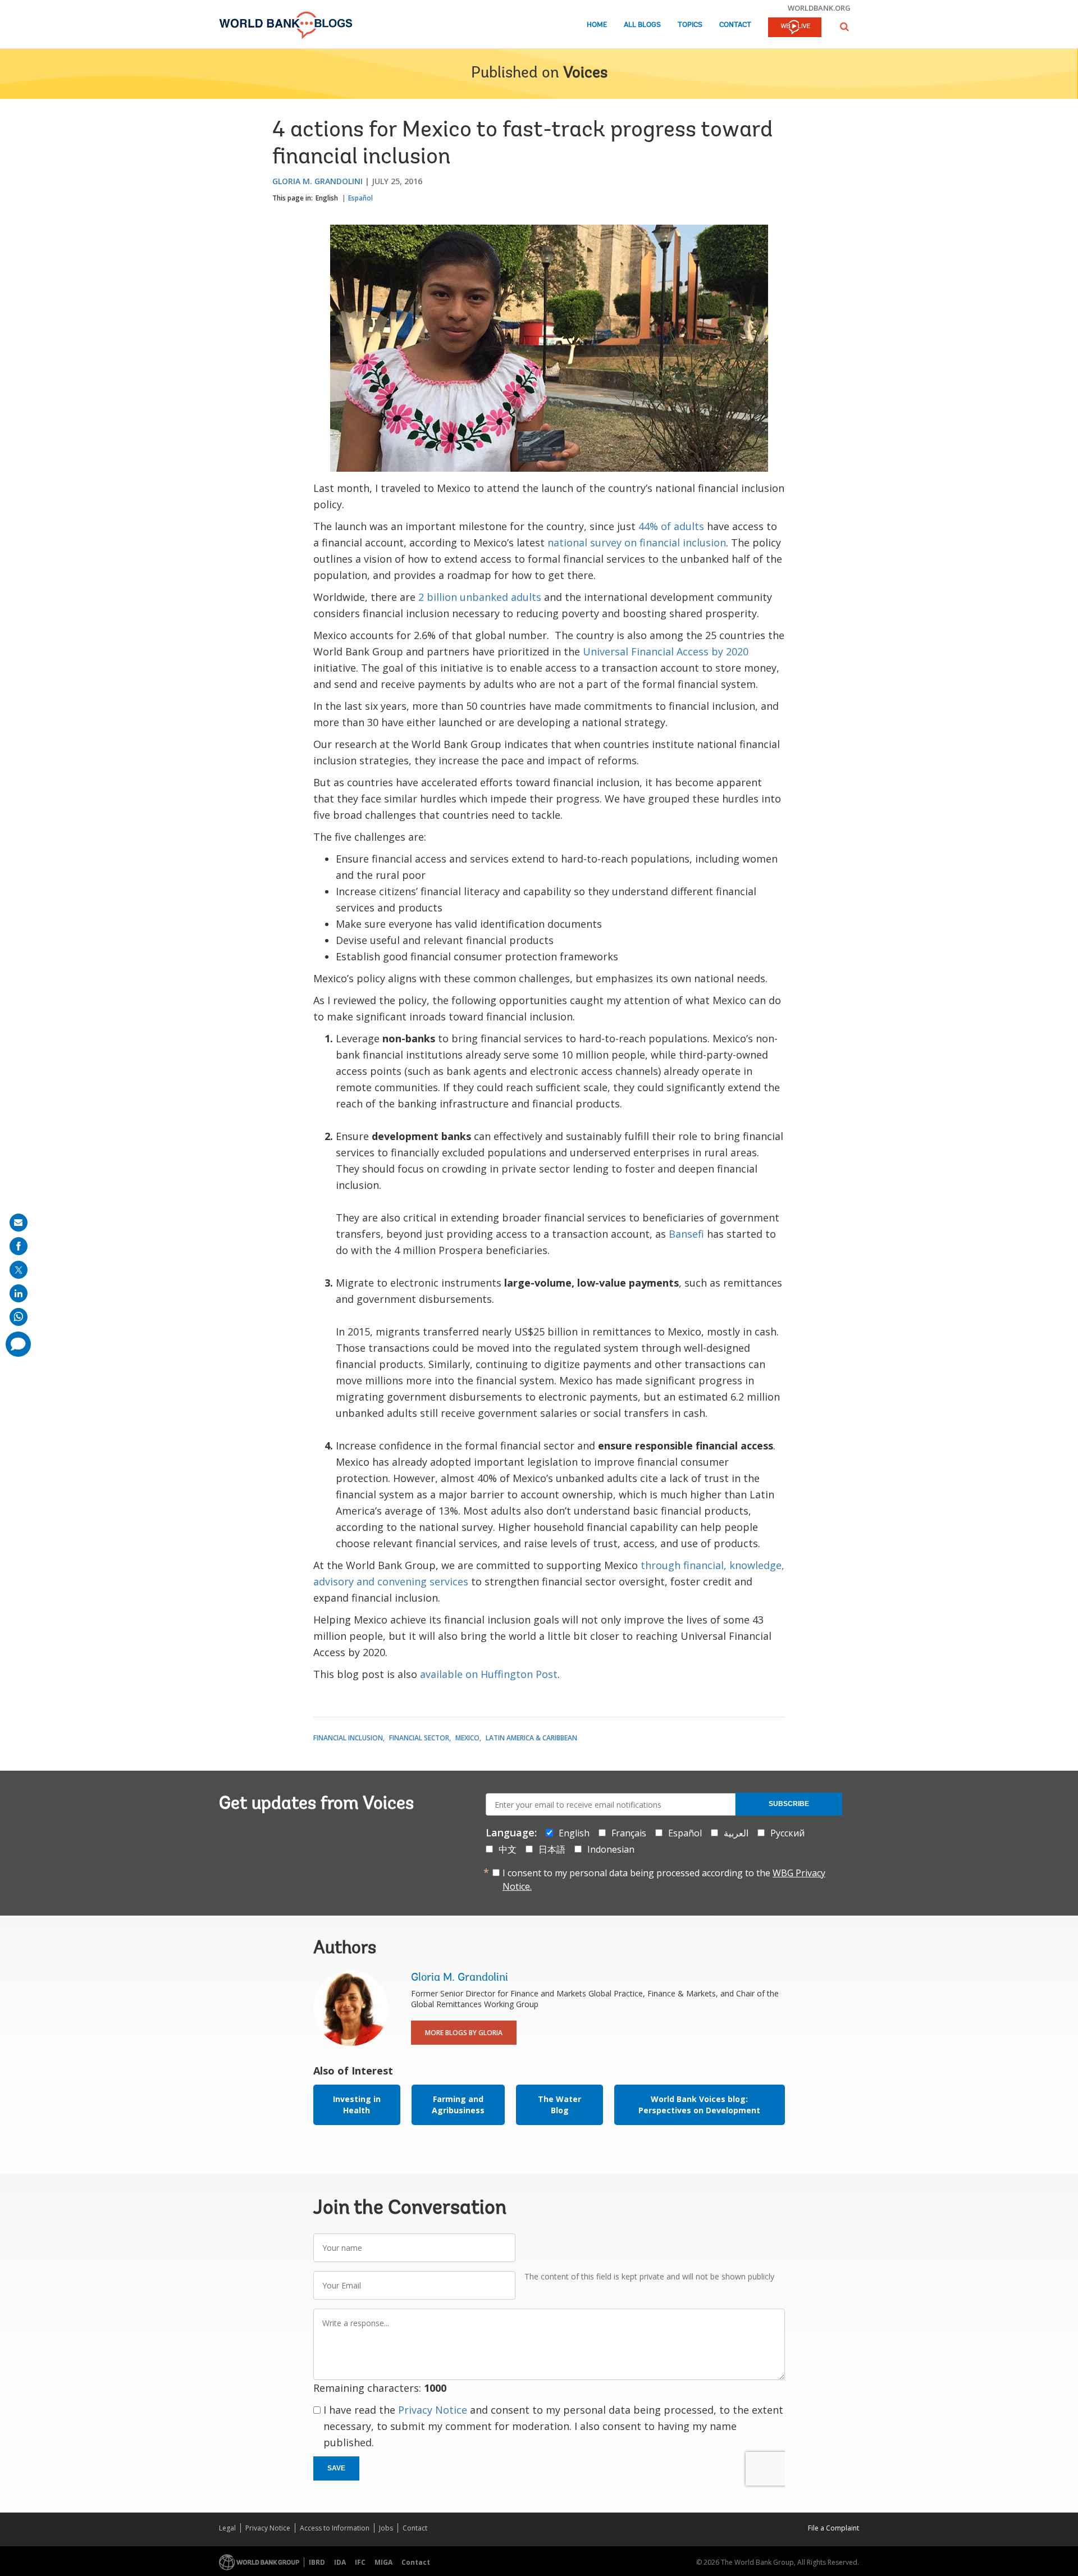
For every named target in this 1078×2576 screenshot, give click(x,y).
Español (360, 198)
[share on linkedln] (19, 1293)
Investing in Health (357, 2105)
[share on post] (19, 1270)
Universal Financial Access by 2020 (666, 651)
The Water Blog (559, 2105)
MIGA (383, 2562)
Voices (585, 74)
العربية (736, 1833)
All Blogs (642, 25)
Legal (227, 2528)
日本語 (552, 1849)
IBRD (317, 2562)
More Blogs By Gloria (464, 2033)
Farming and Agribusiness (458, 2105)
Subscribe (789, 1804)
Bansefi (686, 1234)
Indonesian (611, 1849)
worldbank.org (819, 8)
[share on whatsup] (19, 1317)
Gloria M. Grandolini (318, 181)
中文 (508, 1849)
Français (629, 1833)
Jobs (386, 2528)
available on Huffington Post (489, 1674)
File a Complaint (833, 2528)
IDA (340, 2562)
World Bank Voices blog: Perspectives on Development (699, 2105)
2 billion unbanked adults (480, 597)
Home (597, 25)
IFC (360, 2562)
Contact (735, 25)
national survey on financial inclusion (637, 542)
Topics (690, 25)
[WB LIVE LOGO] (795, 28)
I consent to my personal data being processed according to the (664, 1880)
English (327, 198)
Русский (787, 1833)
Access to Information (335, 2528)
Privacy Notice (433, 2410)
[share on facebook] (19, 1246)
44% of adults (671, 526)
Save (336, 2468)
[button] (844, 27)
